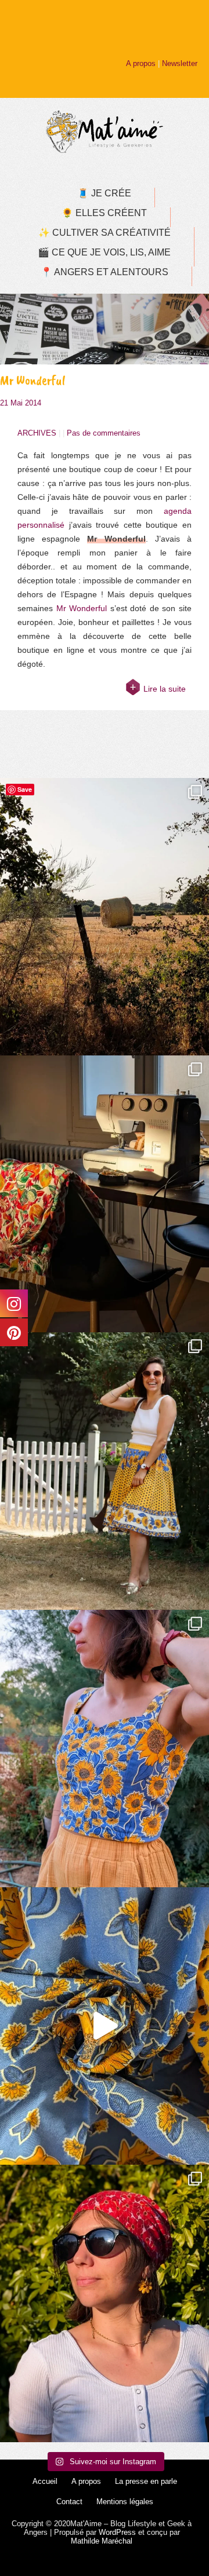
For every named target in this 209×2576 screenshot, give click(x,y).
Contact (69, 2502)
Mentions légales (125, 2502)
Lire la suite (165, 689)
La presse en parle (146, 2481)
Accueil (45, 2481)
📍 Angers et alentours (105, 272)
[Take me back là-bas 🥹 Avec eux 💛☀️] (105, 917)
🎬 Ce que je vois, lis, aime (104, 252)
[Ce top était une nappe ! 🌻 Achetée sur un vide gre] (105, 1749)
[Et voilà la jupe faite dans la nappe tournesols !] (105, 1471)
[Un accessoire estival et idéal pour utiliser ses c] (105, 2303)
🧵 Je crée (104, 193)
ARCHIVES (37, 433)
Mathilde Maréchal (102, 2541)
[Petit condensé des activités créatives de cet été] (105, 1194)
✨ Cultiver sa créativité (105, 233)
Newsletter (180, 63)
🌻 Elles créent (104, 213)
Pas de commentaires (104, 433)
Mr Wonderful (33, 380)
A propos (141, 63)
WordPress (117, 2532)
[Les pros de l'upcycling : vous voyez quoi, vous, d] (105, 2026)
